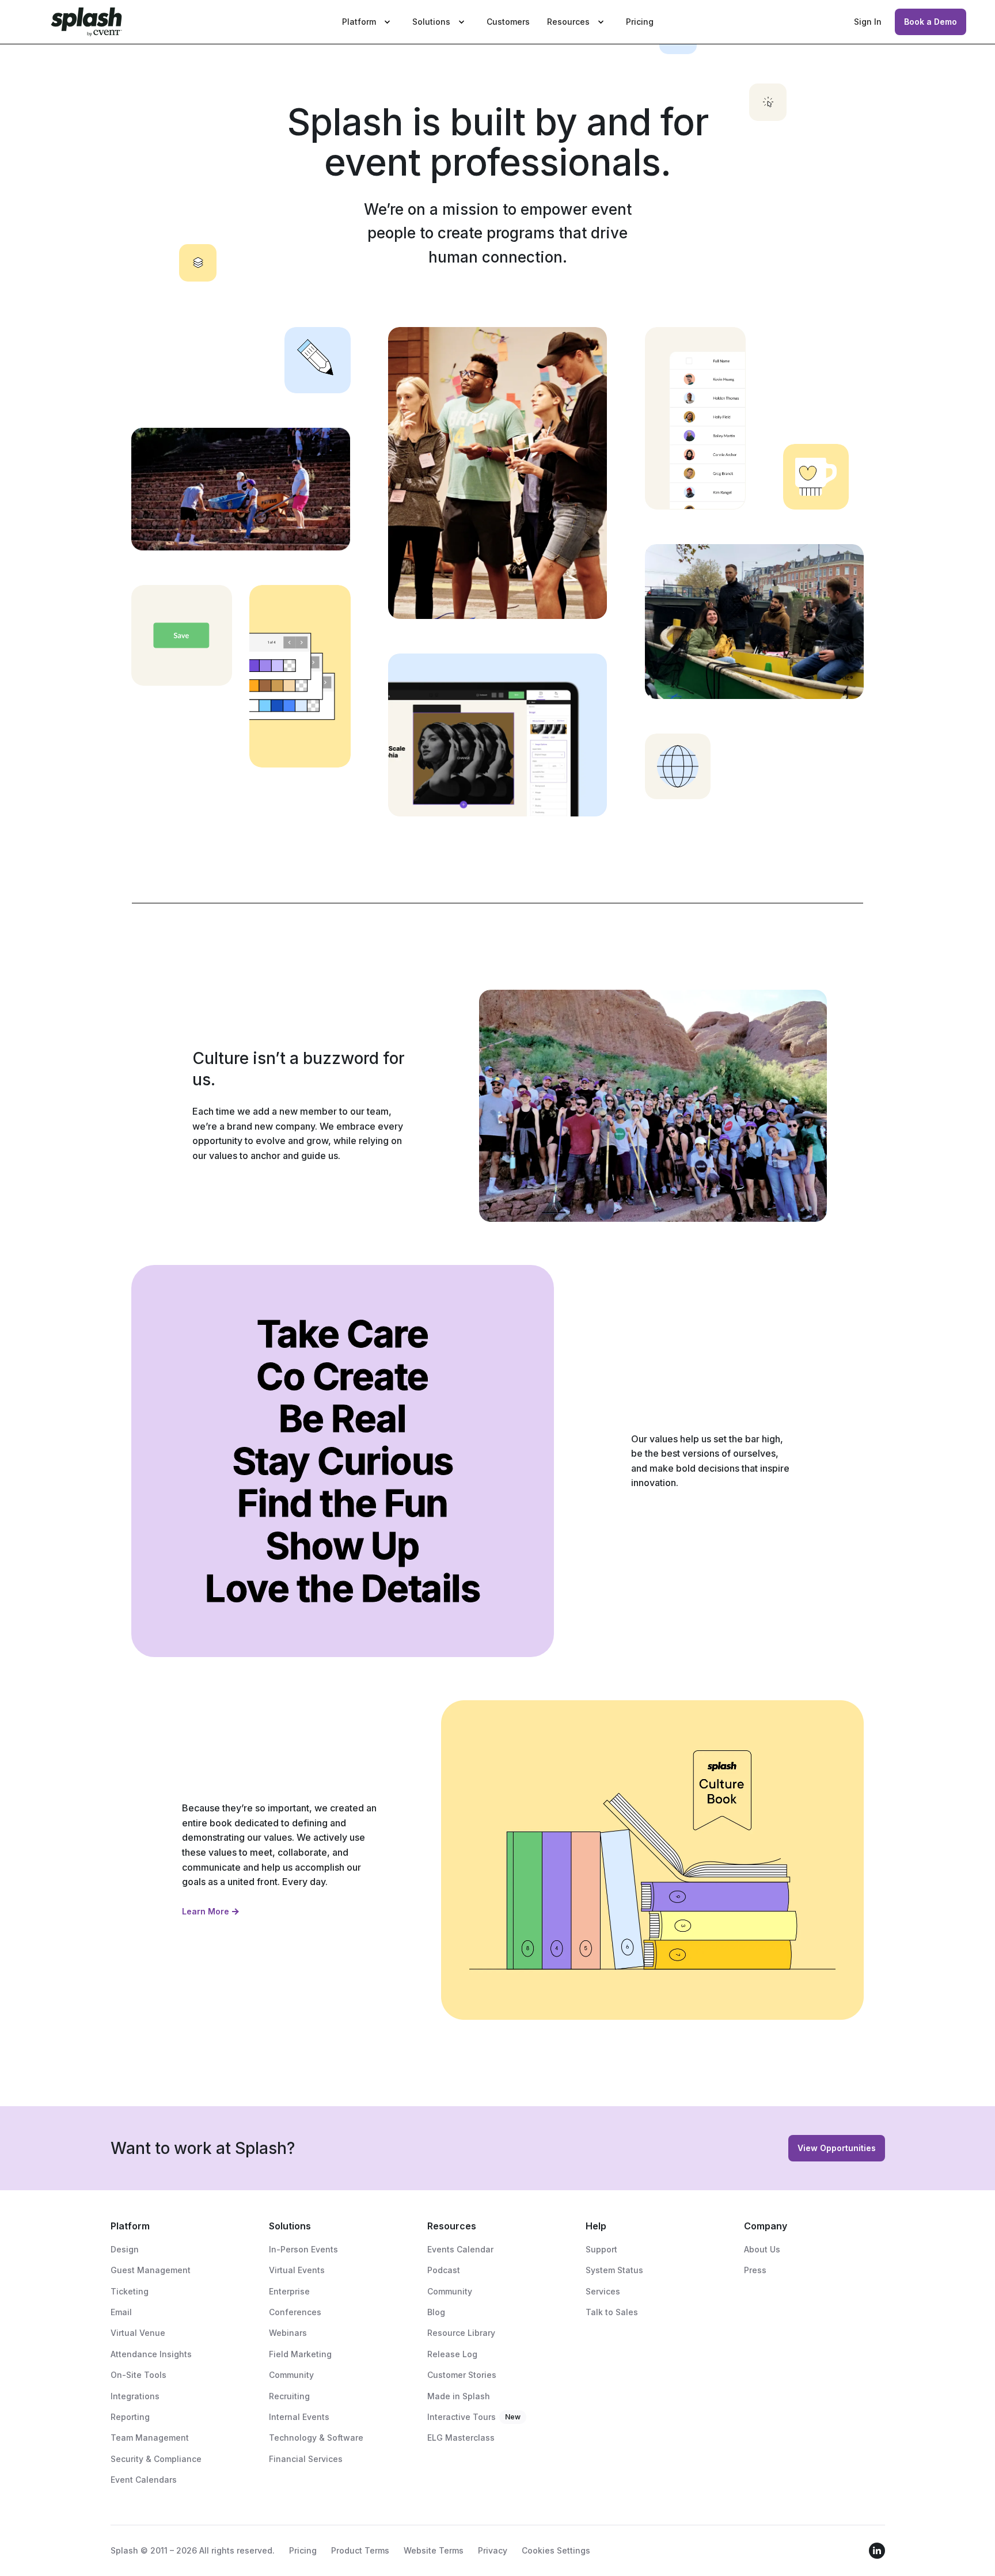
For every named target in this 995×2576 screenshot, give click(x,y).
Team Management (150, 2438)
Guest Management (151, 2270)
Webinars (288, 2333)
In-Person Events (303, 2249)
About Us (762, 2249)
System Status (614, 2270)
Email (121, 2312)
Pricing (640, 22)
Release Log (452, 2354)
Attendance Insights (151, 2354)
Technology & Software (316, 2438)
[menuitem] (369, 22)
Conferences (295, 2312)
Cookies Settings (556, 2550)
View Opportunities (837, 2148)
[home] (86, 22)
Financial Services (306, 2459)
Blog (436, 2312)
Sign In (868, 22)
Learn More (206, 1911)
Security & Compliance (156, 2459)
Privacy (493, 2550)
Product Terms (360, 2550)
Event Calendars (144, 2480)
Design (125, 2249)
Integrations (135, 2396)
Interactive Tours (462, 2417)
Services (603, 2291)
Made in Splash (459, 2396)
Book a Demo (931, 22)
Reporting (130, 2417)
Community (291, 2375)
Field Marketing (300, 2354)
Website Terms (434, 2550)
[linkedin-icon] (877, 2551)
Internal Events (299, 2417)
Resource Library (461, 2333)
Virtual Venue (138, 2333)
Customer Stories (462, 2375)
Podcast (444, 2270)
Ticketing (130, 2291)
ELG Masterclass (461, 2438)
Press (755, 2270)
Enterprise (289, 2291)
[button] (369, 22)
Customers (508, 22)
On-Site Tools (138, 2375)
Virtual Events (297, 2270)
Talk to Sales (612, 2312)
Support (601, 2249)
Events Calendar (460, 2249)
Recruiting (289, 2396)
